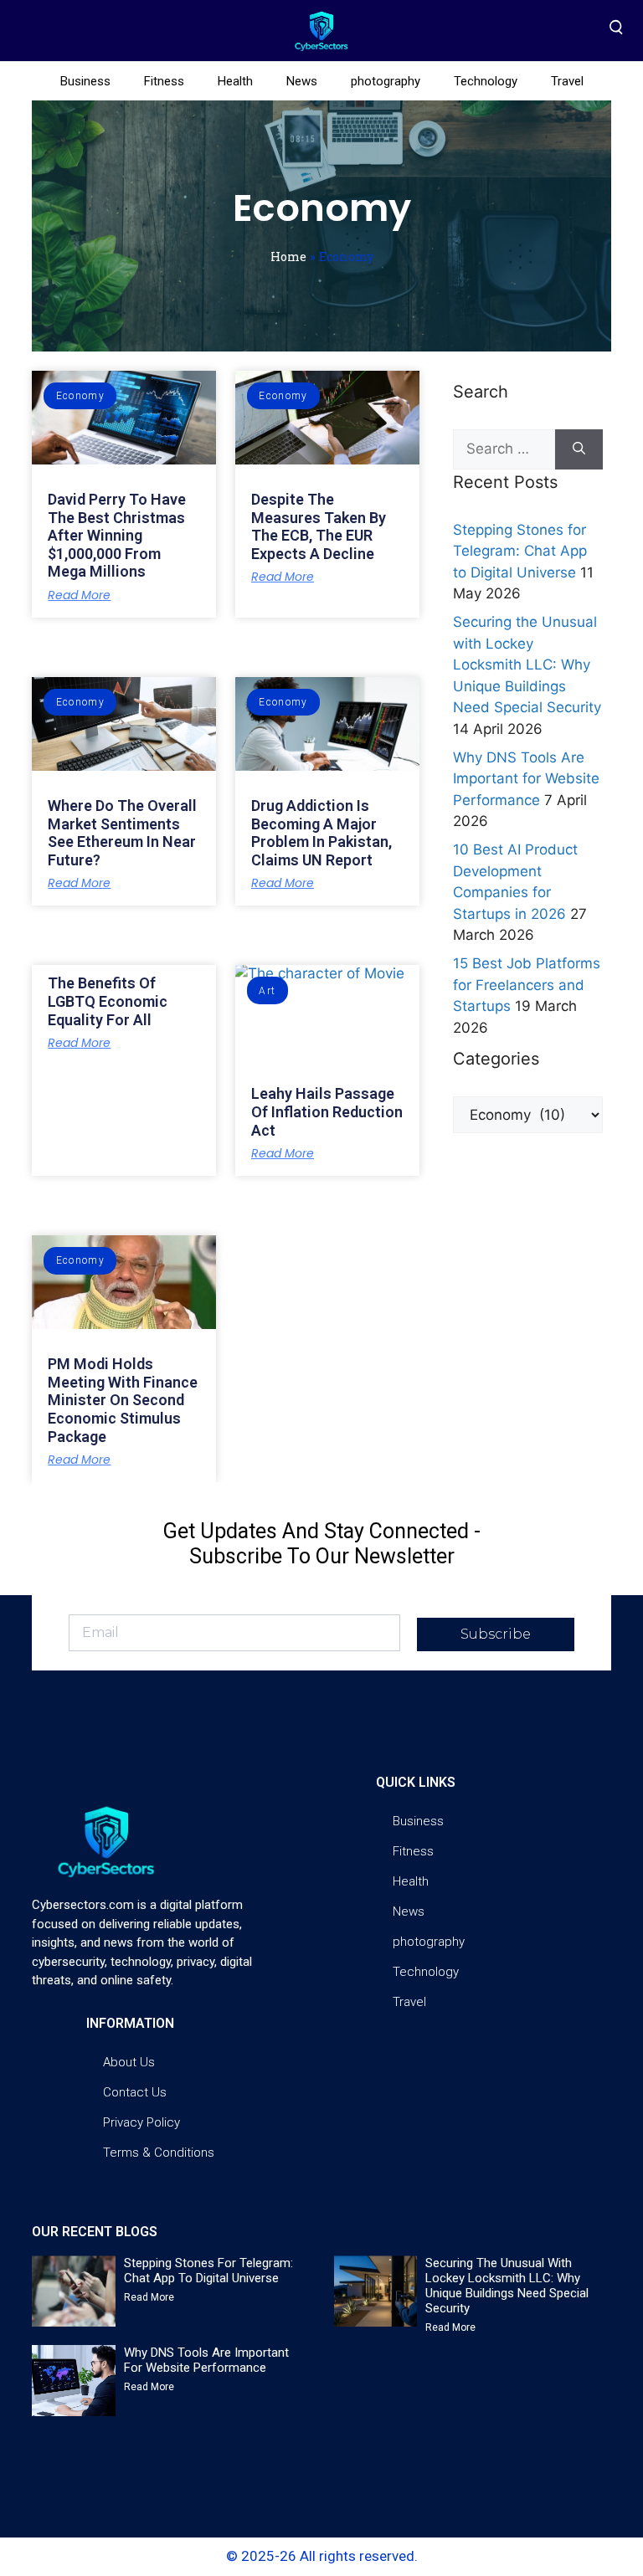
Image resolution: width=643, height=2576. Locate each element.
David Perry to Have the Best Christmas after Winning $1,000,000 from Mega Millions (117, 535)
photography (386, 81)
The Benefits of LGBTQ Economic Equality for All (108, 1001)
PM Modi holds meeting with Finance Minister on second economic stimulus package (123, 1400)
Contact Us (135, 2092)
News (302, 81)
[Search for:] (504, 449)
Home (288, 257)
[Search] (579, 449)
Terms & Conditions (159, 2153)
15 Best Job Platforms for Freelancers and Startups (527, 985)
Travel (567, 81)
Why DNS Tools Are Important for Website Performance (526, 779)
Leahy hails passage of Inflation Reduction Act (327, 1111)
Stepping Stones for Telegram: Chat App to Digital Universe (520, 551)
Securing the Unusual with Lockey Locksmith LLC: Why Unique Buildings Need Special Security (527, 665)
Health (235, 81)
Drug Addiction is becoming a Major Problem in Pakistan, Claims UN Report (321, 833)
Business (85, 81)
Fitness (164, 81)
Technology (486, 81)
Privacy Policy (141, 2122)
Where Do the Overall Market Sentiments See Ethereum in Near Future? (122, 833)
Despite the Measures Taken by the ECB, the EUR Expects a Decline (319, 526)
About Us (129, 2062)
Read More (79, 595)
